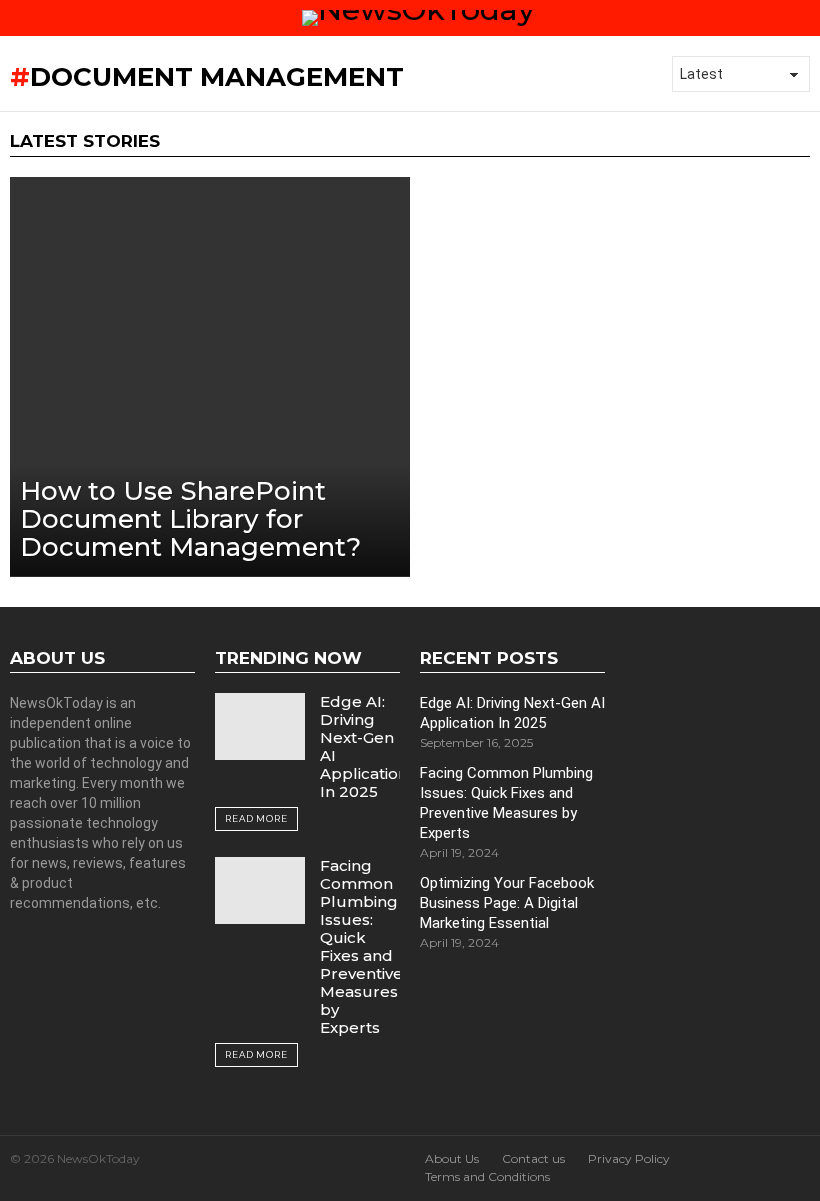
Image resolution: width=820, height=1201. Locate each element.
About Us (452, 1158)
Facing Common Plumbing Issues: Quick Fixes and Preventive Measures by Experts (361, 946)
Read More (256, 818)
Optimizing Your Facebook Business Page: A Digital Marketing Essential (507, 903)
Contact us (533, 1158)
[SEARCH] (802, 18)
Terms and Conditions (487, 1176)
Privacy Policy (629, 1158)
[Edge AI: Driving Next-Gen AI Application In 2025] (260, 726)
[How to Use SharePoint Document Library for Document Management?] (210, 377)
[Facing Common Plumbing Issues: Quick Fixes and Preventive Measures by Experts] (260, 890)
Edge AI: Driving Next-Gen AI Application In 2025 (364, 746)
